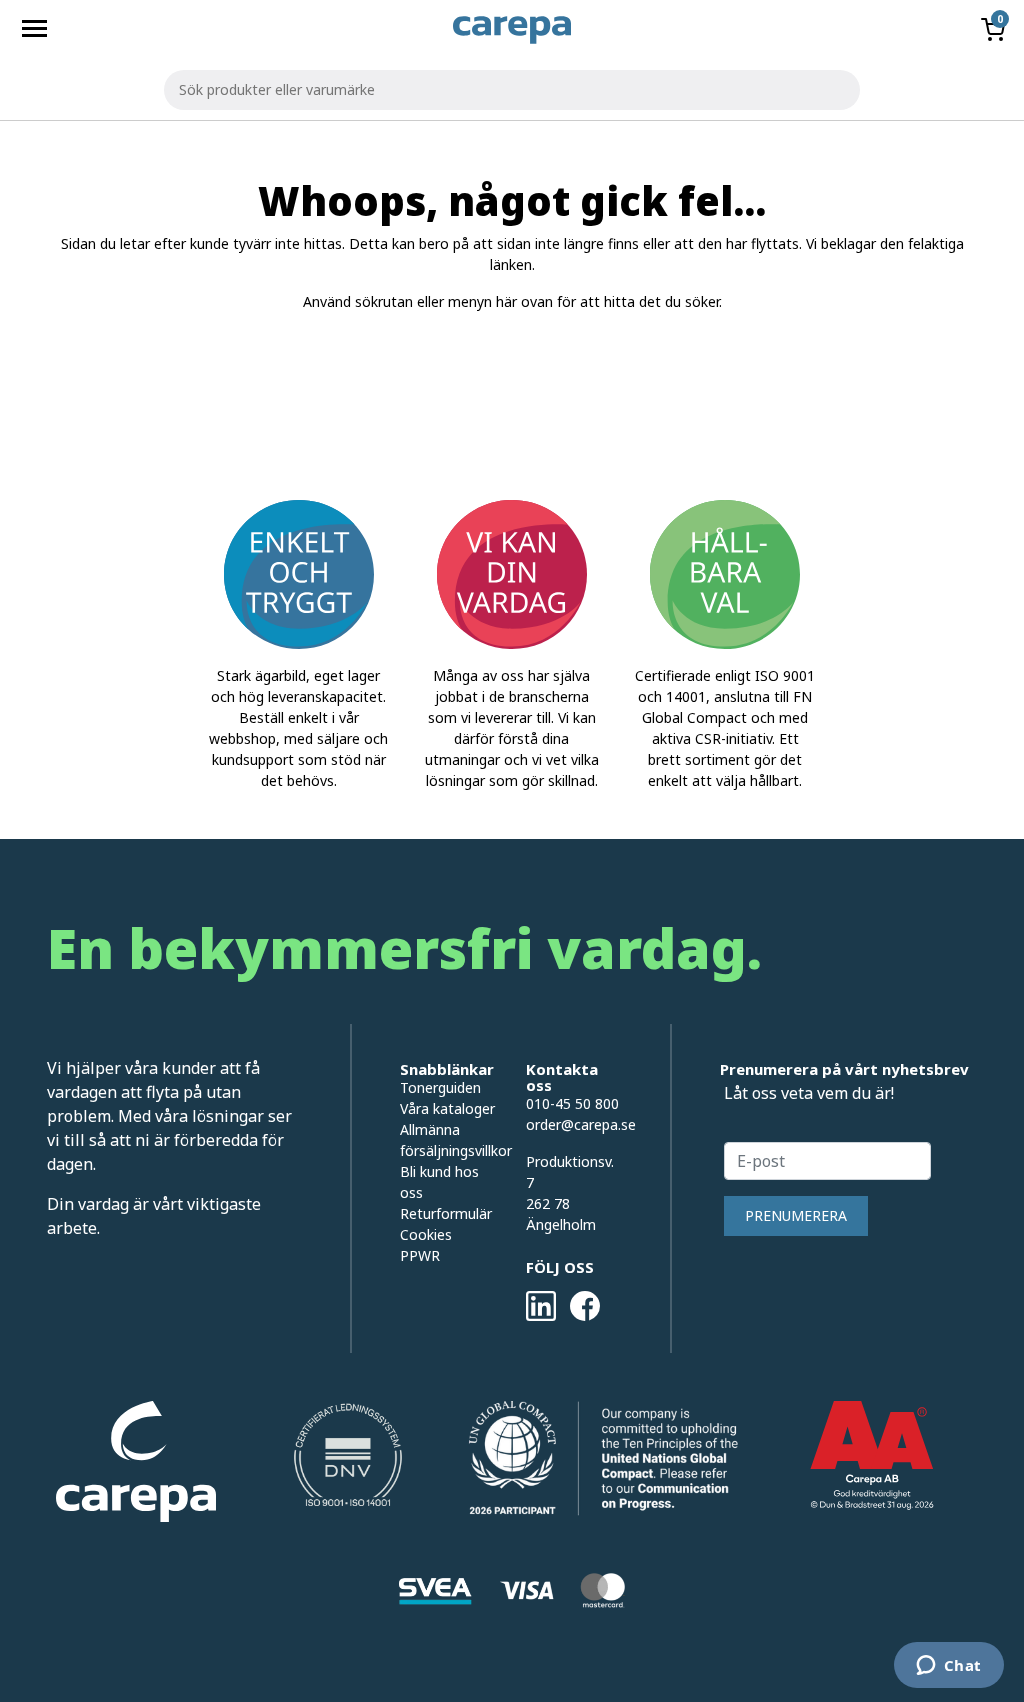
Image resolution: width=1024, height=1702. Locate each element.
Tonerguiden (440, 1087)
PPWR (420, 1255)
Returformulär (446, 1213)
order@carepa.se (581, 1124)
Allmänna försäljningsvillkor (448, 1140)
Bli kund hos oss (439, 1182)
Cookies (426, 1234)
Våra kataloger (447, 1108)
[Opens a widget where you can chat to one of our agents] (948, 1667)
